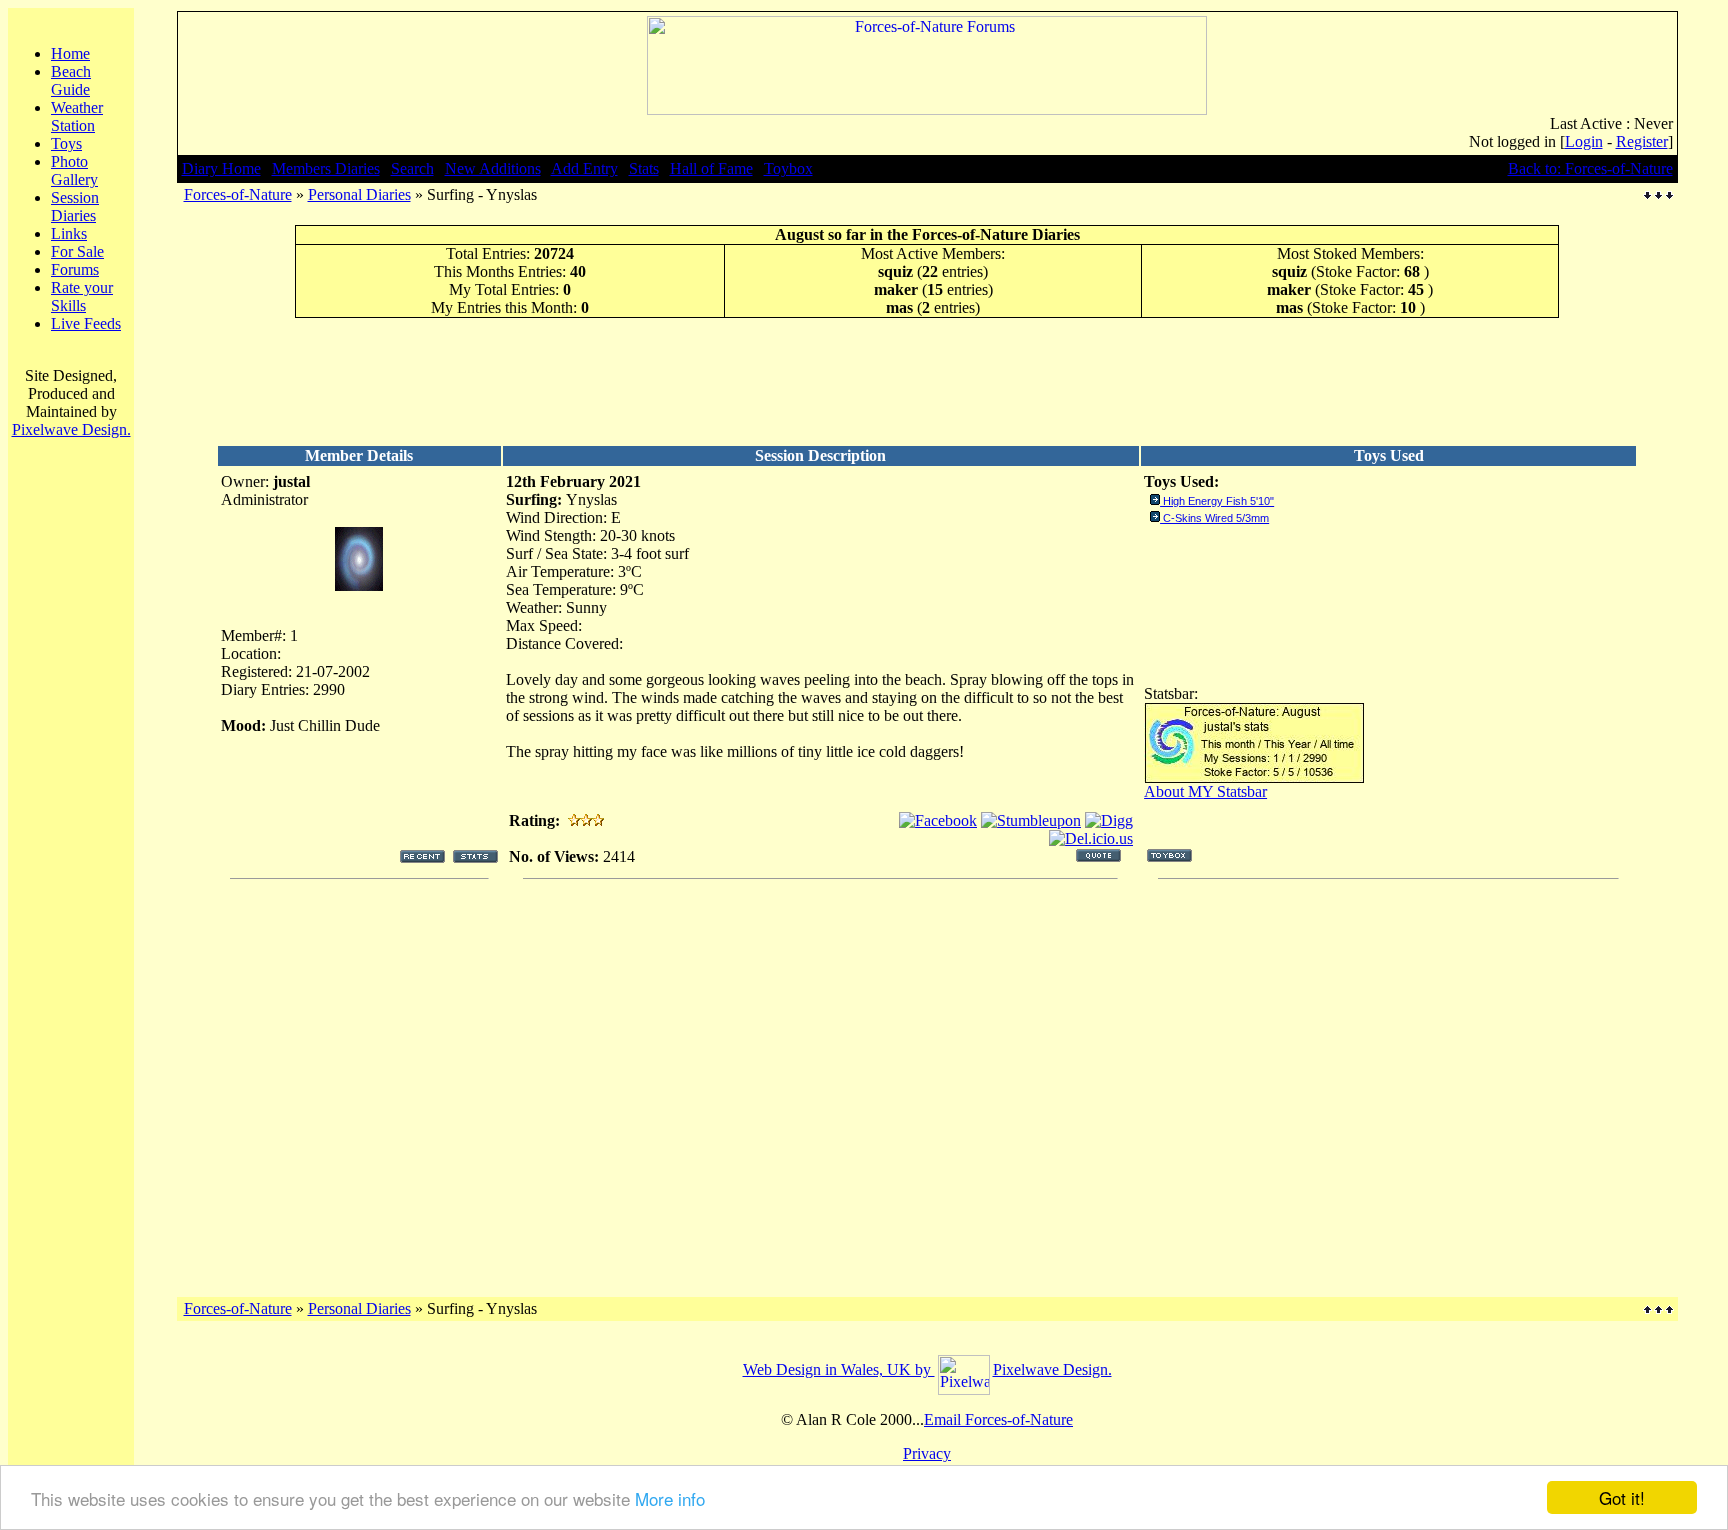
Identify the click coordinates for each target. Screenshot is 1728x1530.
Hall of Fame (711, 168)
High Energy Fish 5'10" (1218, 501)
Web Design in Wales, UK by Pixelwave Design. (927, 1369)
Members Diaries (326, 168)
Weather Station (77, 116)
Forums (75, 269)
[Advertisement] (927, 381)
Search (412, 168)
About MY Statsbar (1205, 791)
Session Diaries (75, 206)
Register (1642, 141)
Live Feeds (86, 323)
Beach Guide (71, 80)
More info (670, 1498)
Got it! (1622, 1497)
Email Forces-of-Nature (998, 1419)
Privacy (927, 1453)
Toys (66, 143)
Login (1584, 141)
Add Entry (584, 168)
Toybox (788, 168)
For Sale (77, 251)
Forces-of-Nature (238, 194)
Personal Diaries (359, 194)
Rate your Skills (82, 296)
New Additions (493, 168)
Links (69, 233)
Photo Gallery (74, 170)
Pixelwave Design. (71, 429)
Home (70, 53)
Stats (644, 168)
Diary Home (221, 168)
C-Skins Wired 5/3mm (1216, 518)
